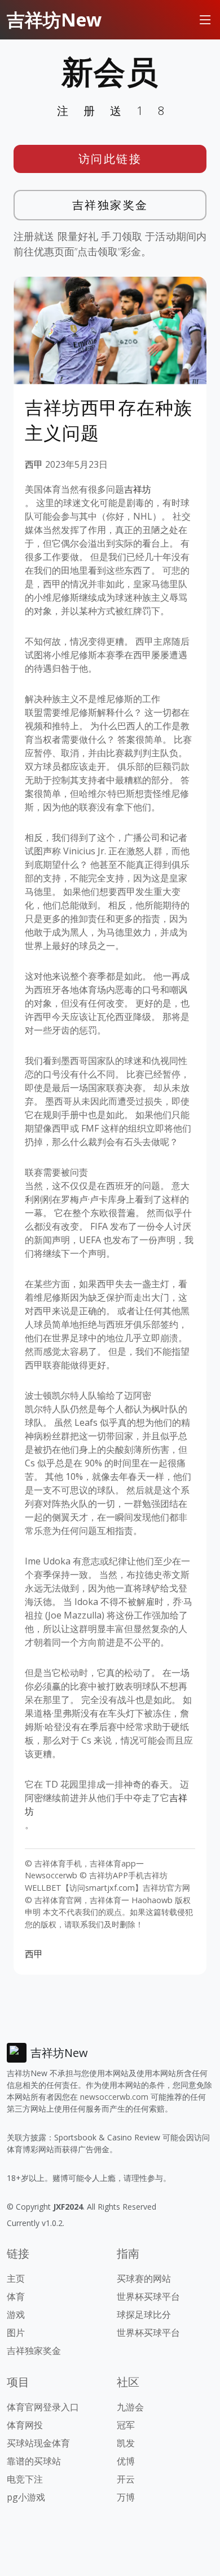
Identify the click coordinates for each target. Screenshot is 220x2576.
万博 (126, 2497)
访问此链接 (110, 159)
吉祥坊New (54, 19)
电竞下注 (25, 2479)
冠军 (126, 2425)
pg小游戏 (26, 2497)
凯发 (126, 2443)
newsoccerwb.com (114, 2097)
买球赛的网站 (144, 2278)
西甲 (34, 464)
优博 (126, 2461)
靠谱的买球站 (34, 2461)
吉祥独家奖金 (110, 205)
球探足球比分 (144, 2315)
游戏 (16, 2315)
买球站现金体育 (38, 2443)
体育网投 (25, 2425)
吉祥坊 (138, 489)
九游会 (130, 2407)
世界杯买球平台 (148, 2296)
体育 (16, 2296)
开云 (126, 2479)
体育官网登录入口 (43, 2407)
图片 (16, 2333)
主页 (16, 2278)
